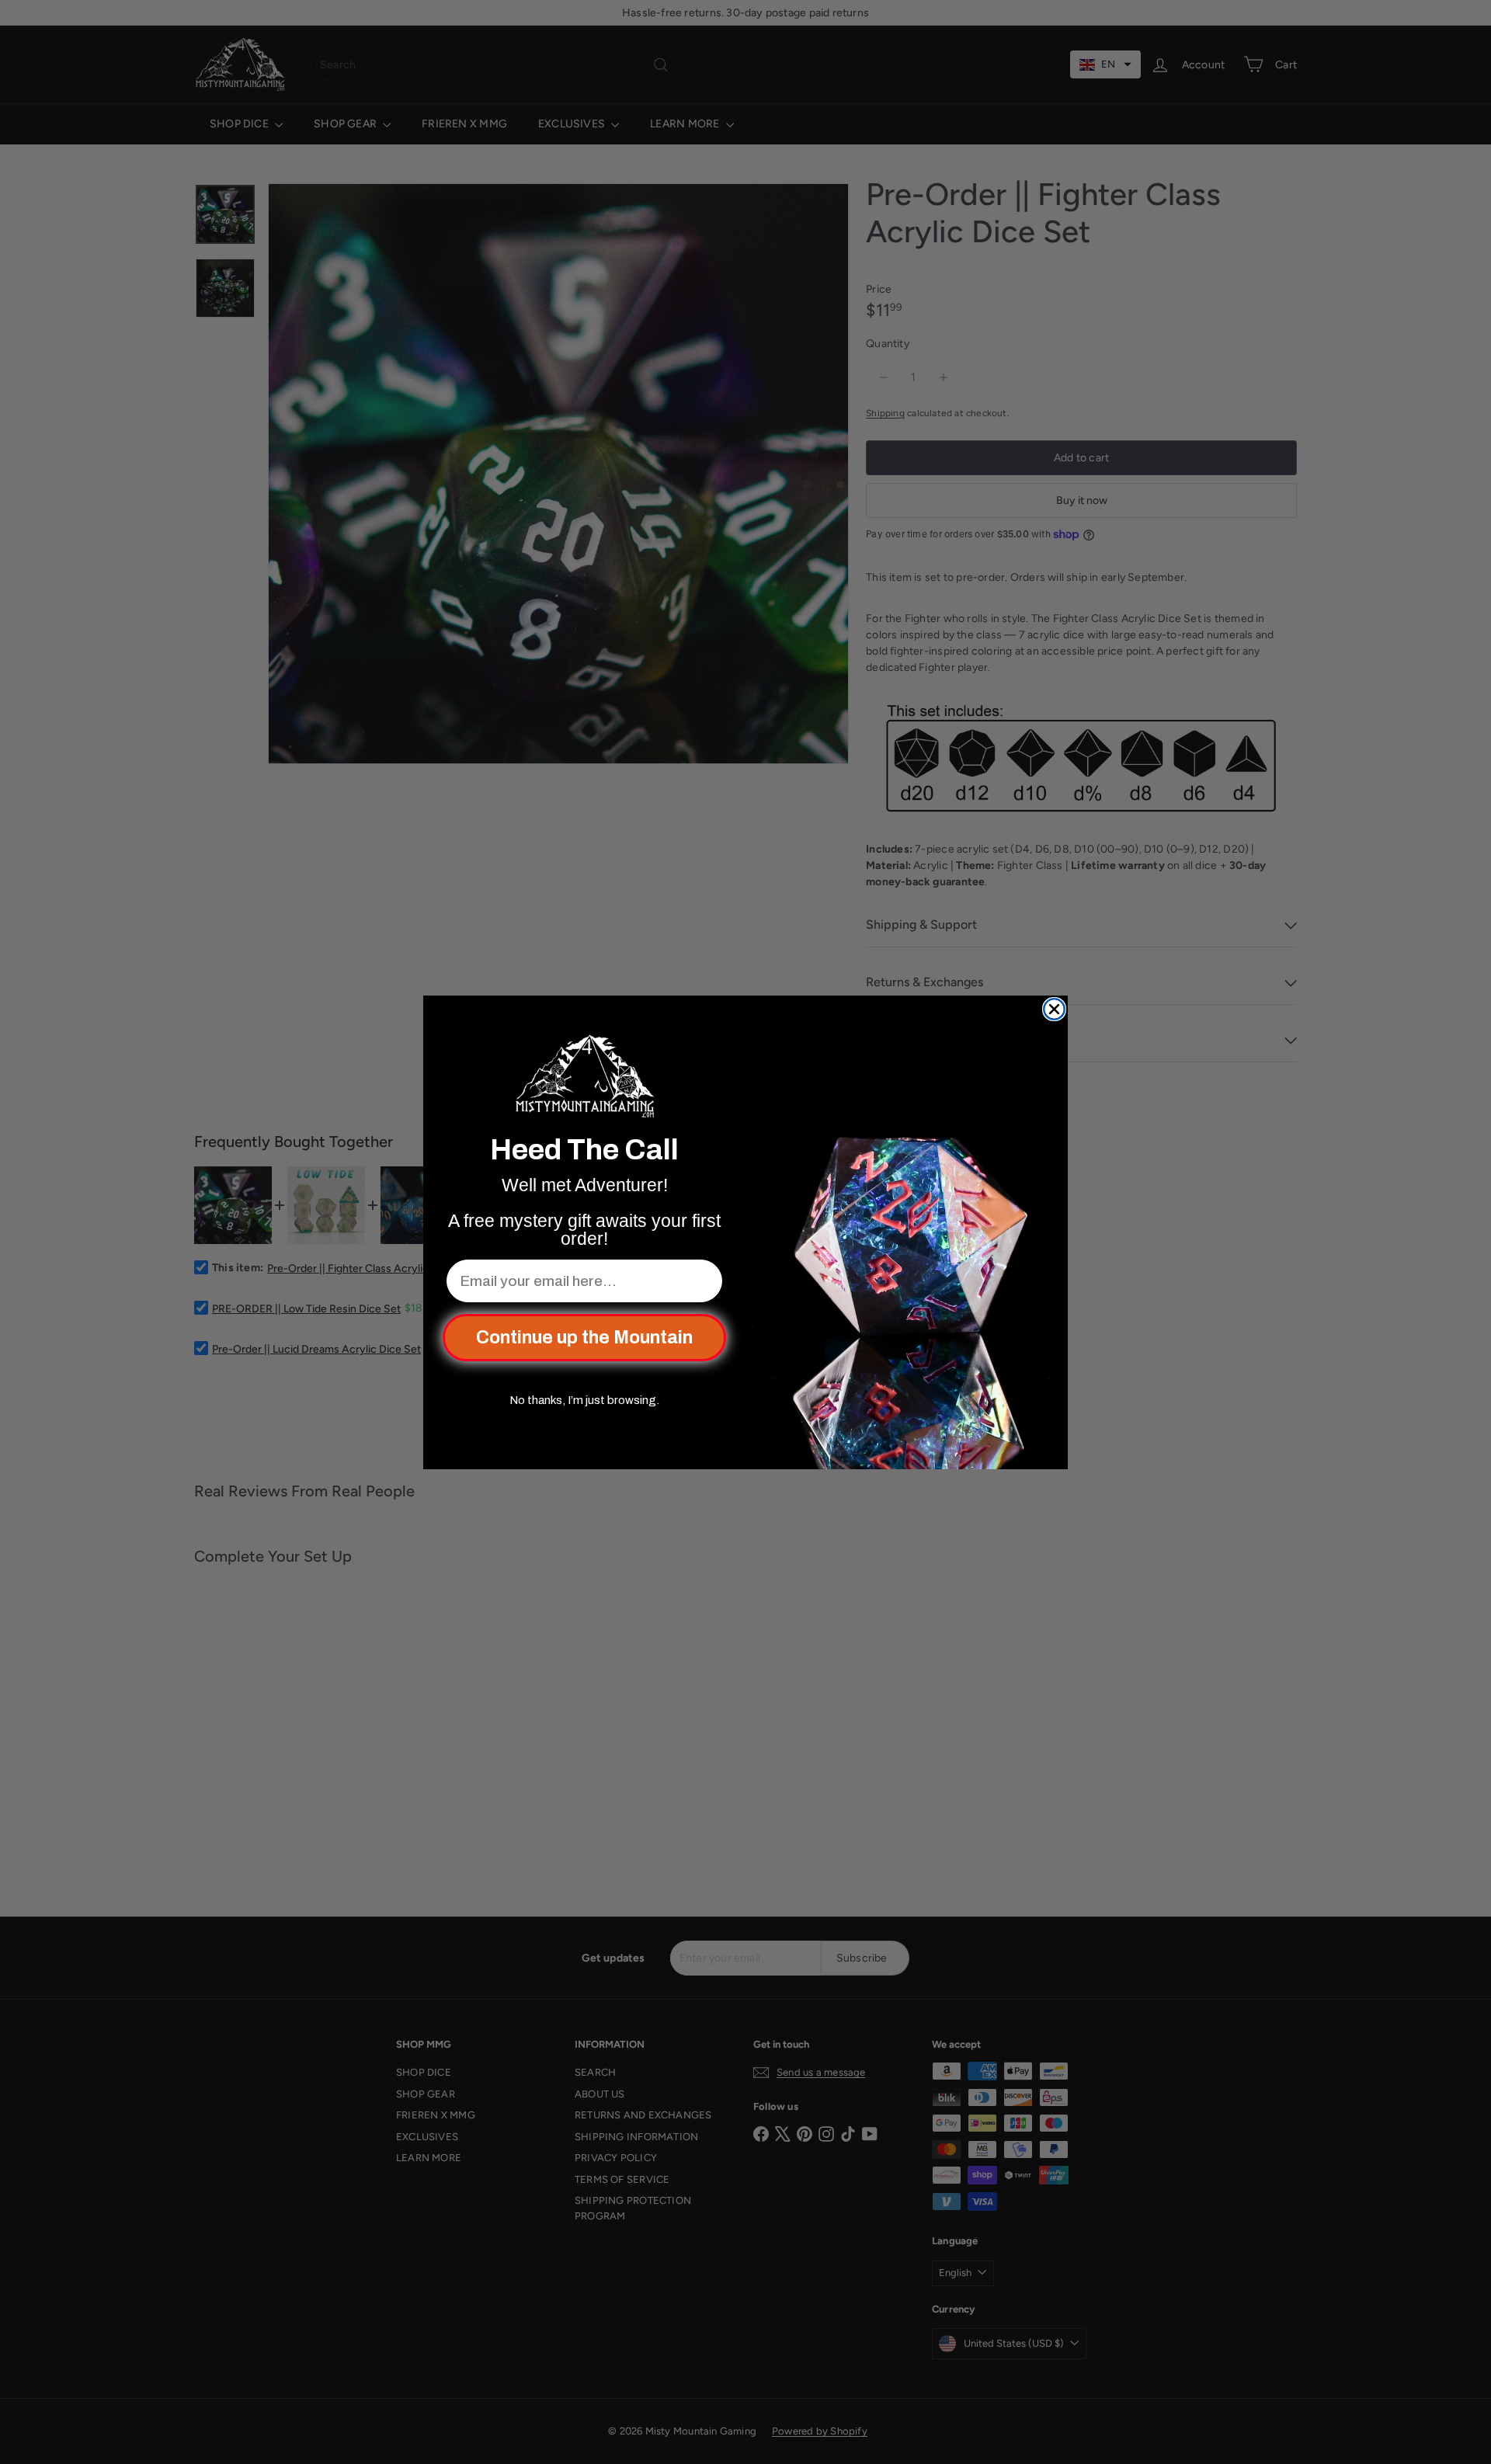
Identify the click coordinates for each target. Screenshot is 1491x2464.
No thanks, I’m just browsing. (584, 1400)
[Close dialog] (1054, 1009)
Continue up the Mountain (584, 1338)
